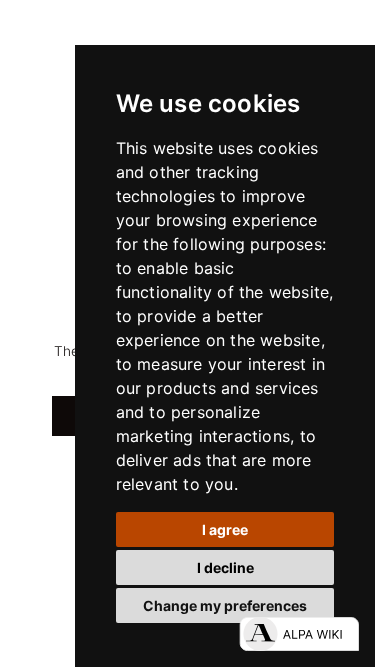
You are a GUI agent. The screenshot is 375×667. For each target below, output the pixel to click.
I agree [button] (225, 529)
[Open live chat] (299, 634)
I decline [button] (225, 567)
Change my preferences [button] (225, 605)
